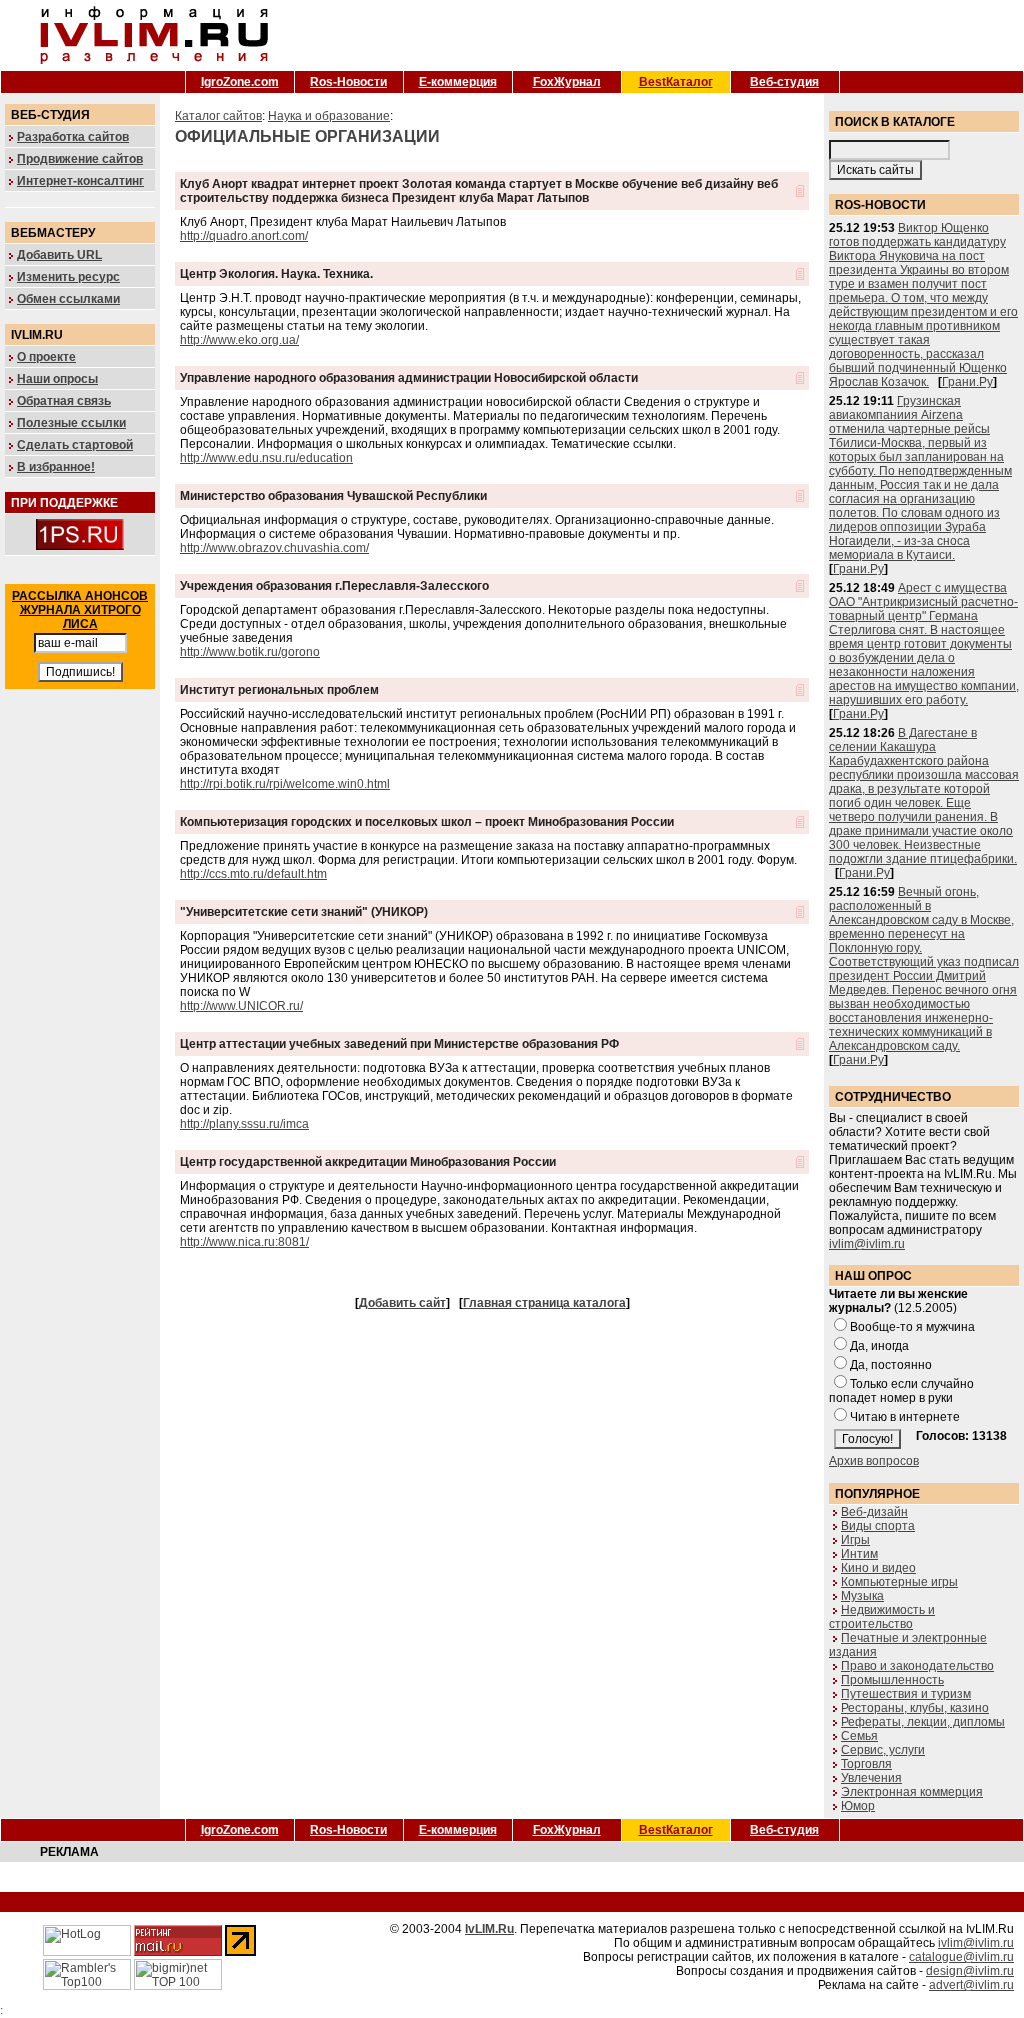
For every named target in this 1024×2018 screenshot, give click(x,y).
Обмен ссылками (68, 299)
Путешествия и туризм (906, 1694)
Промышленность (892, 1680)
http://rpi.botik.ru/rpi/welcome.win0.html (285, 784)
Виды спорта (878, 1526)
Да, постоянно (891, 1365)
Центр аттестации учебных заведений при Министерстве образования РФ (399, 1044)
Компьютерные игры (899, 1582)
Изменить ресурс (68, 277)
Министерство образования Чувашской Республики (333, 496)
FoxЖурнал (567, 82)
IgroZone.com (240, 82)
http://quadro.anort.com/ (244, 236)
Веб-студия (784, 82)
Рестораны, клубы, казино (915, 1708)
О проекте (46, 357)
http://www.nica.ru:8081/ (244, 1242)
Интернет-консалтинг (80, 181)
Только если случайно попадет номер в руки (901, 1391)
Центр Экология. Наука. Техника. (276, 274)
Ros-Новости (348, 82)
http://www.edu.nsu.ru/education (266, 458)
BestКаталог (676, 82)
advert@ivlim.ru (971, 1985)
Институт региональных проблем (279, 690)
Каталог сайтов (218, 116)
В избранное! (56, 467)
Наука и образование (329, 116)
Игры (855, 1540)
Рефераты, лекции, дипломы (923, 1722)
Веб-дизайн (874, 1512)
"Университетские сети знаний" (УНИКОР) (304, 912)
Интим (859, 1554)
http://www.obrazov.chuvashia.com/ (274, 548)
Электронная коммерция (912, 1792)
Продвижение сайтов (80, 159)
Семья (859, 1736)
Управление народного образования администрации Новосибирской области (409, 378)
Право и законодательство (917, 1666)
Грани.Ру (967, 382)
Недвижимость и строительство (882, 1617)
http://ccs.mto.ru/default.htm (253, 874)
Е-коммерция (458, 82)
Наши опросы (57, 379)
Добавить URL (59, 255)
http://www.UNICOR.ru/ (241, 1006)
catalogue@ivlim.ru (961, 1957)
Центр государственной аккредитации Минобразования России (368, 1162)
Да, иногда (879, 1346)
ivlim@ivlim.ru (867, 1244)
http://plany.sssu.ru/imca (244, 1124)
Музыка (862, 1596)
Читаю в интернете (905, 1417)
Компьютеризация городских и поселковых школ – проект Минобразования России (427, 822)
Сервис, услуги (883, 1750)
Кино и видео (878, 1568)
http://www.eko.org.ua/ (239, 340)
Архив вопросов (874, 1461)
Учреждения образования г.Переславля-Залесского (334, 586)
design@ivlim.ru (970, 1971)
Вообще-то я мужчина (912, 1327)
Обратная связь (64, 401)
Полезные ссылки (71, 423)
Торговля (866, 1764)
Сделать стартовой (75, 445)
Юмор (858, 1806)
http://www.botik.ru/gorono (250, 652)
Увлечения (871, 1778)
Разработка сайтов (73, 137)
